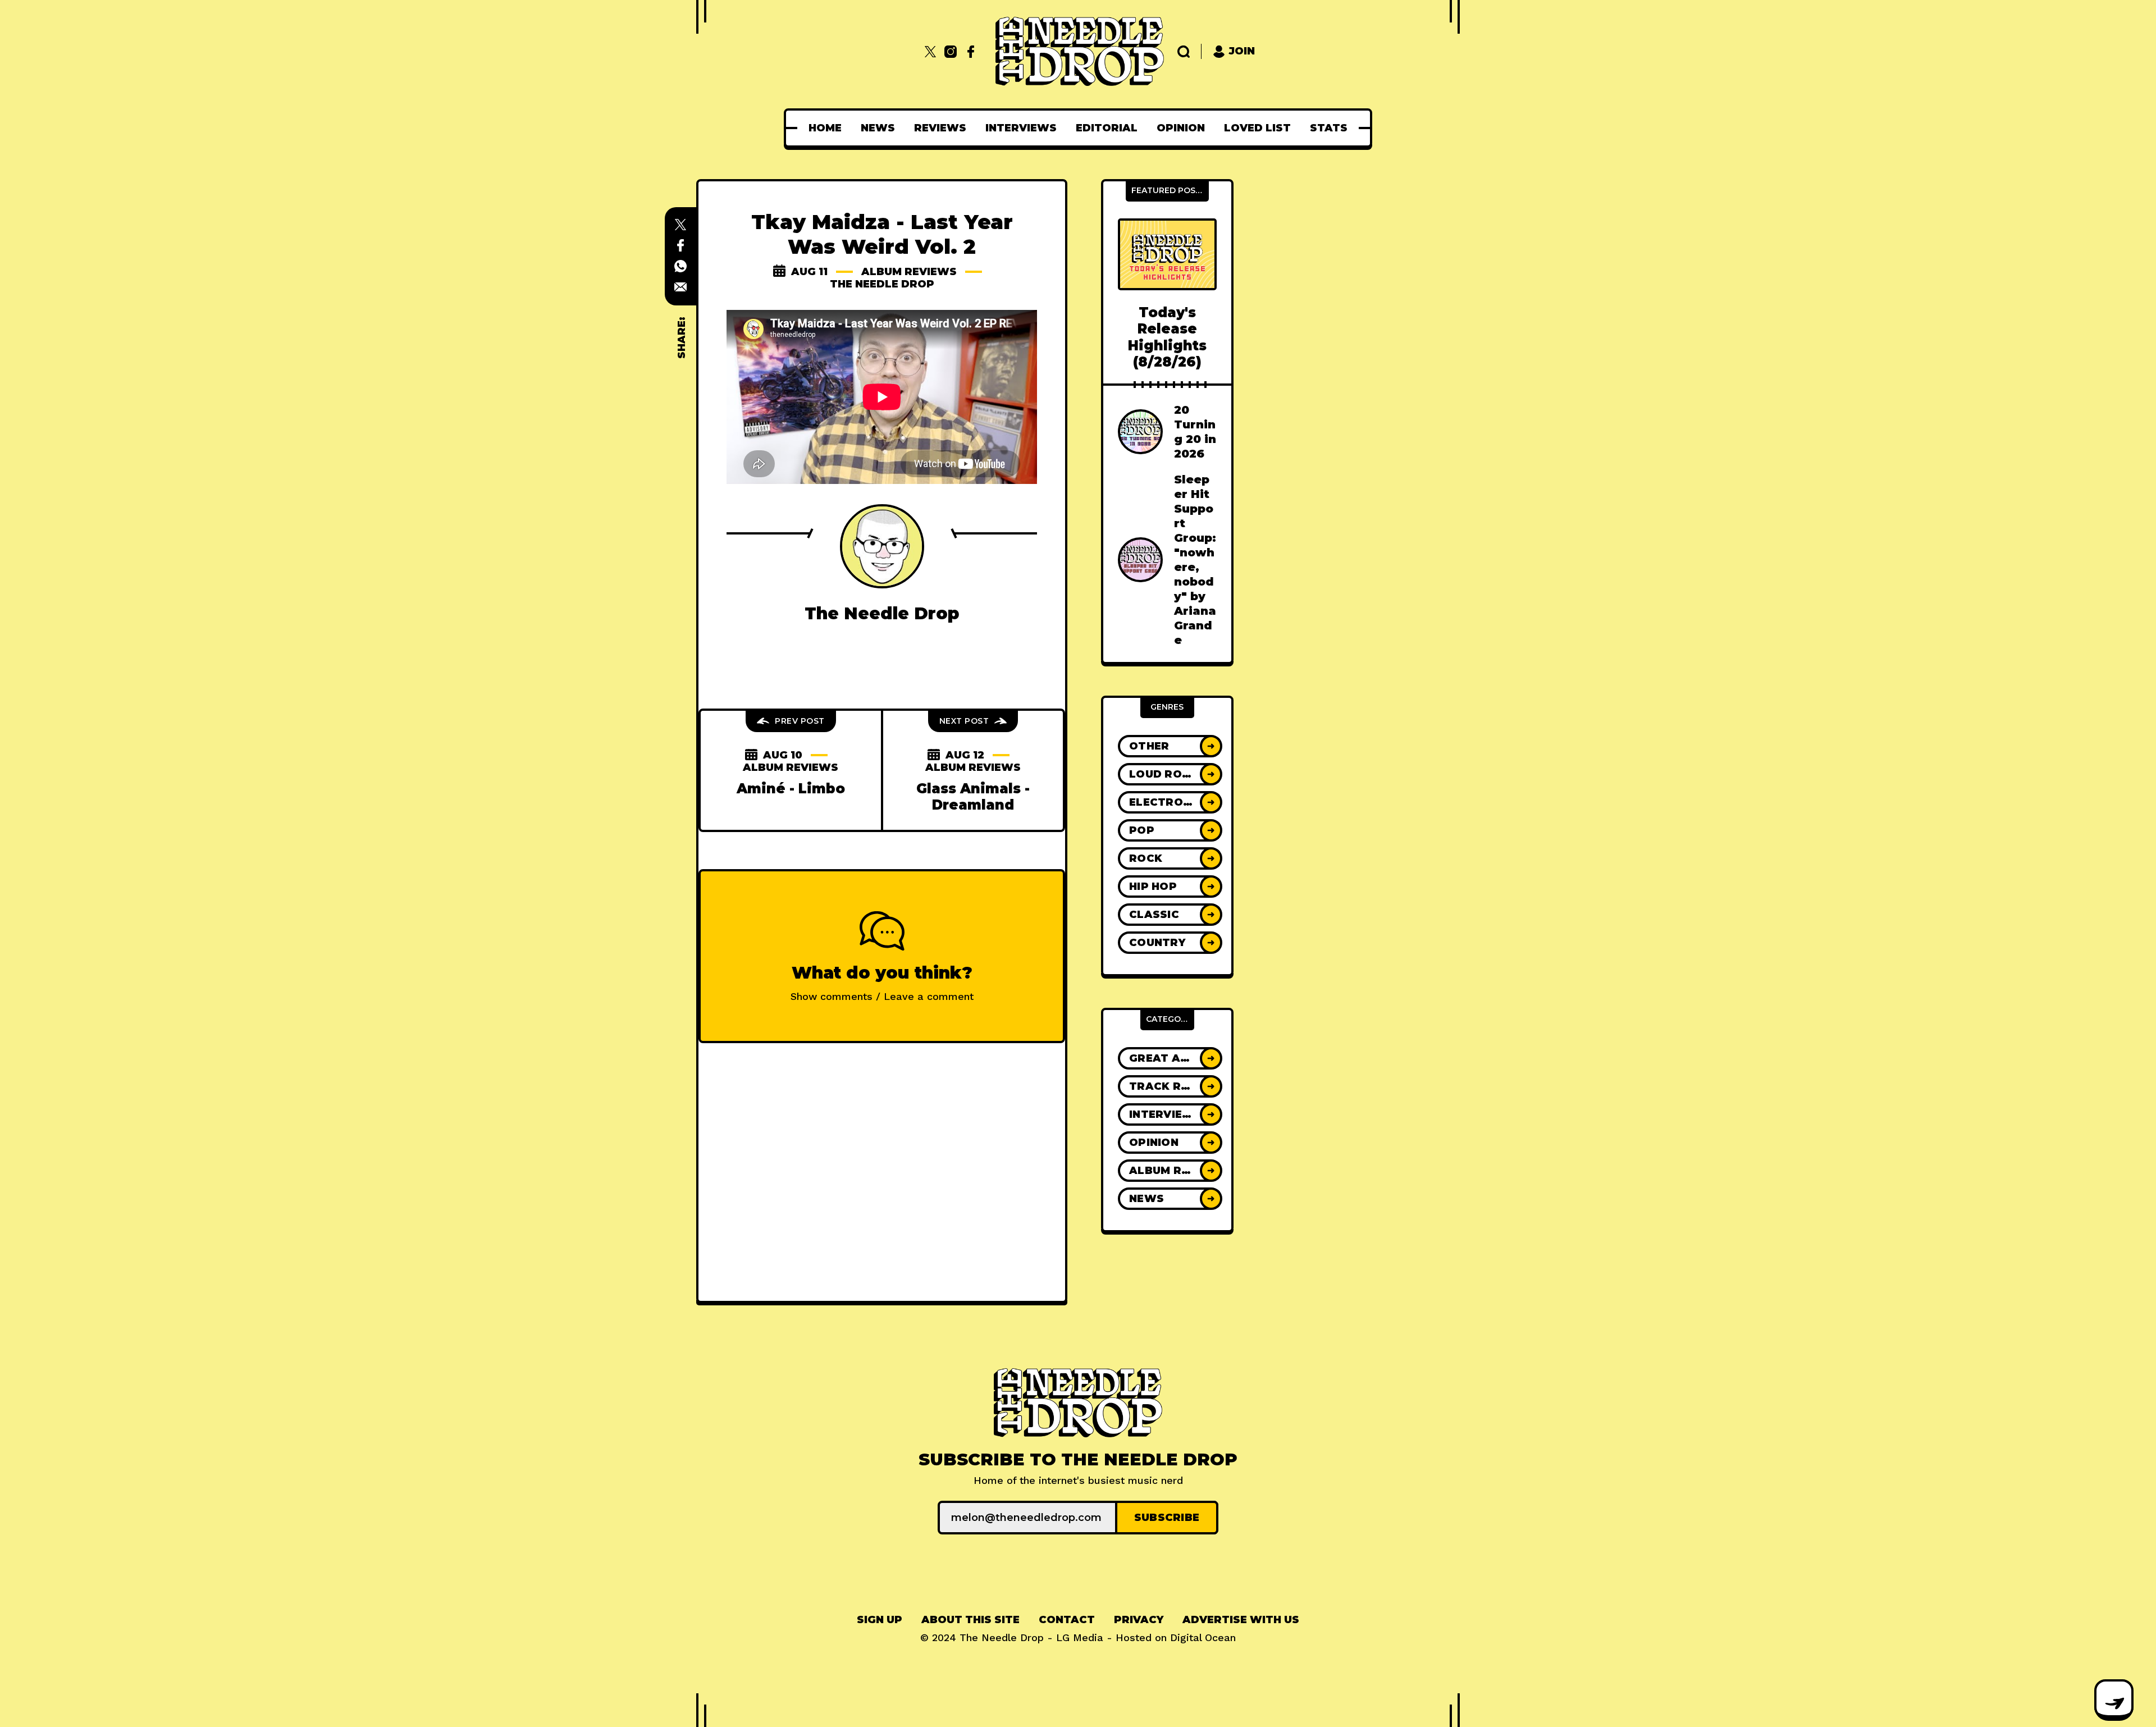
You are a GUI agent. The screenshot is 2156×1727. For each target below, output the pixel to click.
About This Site (970, 1620)
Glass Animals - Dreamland (973, 797)
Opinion (1181, 128)
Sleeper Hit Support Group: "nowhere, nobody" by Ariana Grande (1195, 560)
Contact (1067, 1620)
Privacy (1139, 1620)
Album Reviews (909, 272)
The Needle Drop (882, 284)
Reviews (940, 128)
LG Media (1080, 1637)
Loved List (1257, 128)
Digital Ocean (1203, 1637)
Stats (1329, 128)
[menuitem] (825, 128)
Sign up (880, 1620)
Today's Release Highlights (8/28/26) (1167, 337)
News (878, 128)
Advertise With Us (1241, 1620)
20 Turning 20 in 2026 (1195, 432)
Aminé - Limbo (791, 789)
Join (1242, 51)
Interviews (1021, 128)
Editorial (1107, 128)
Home (825, 128)
